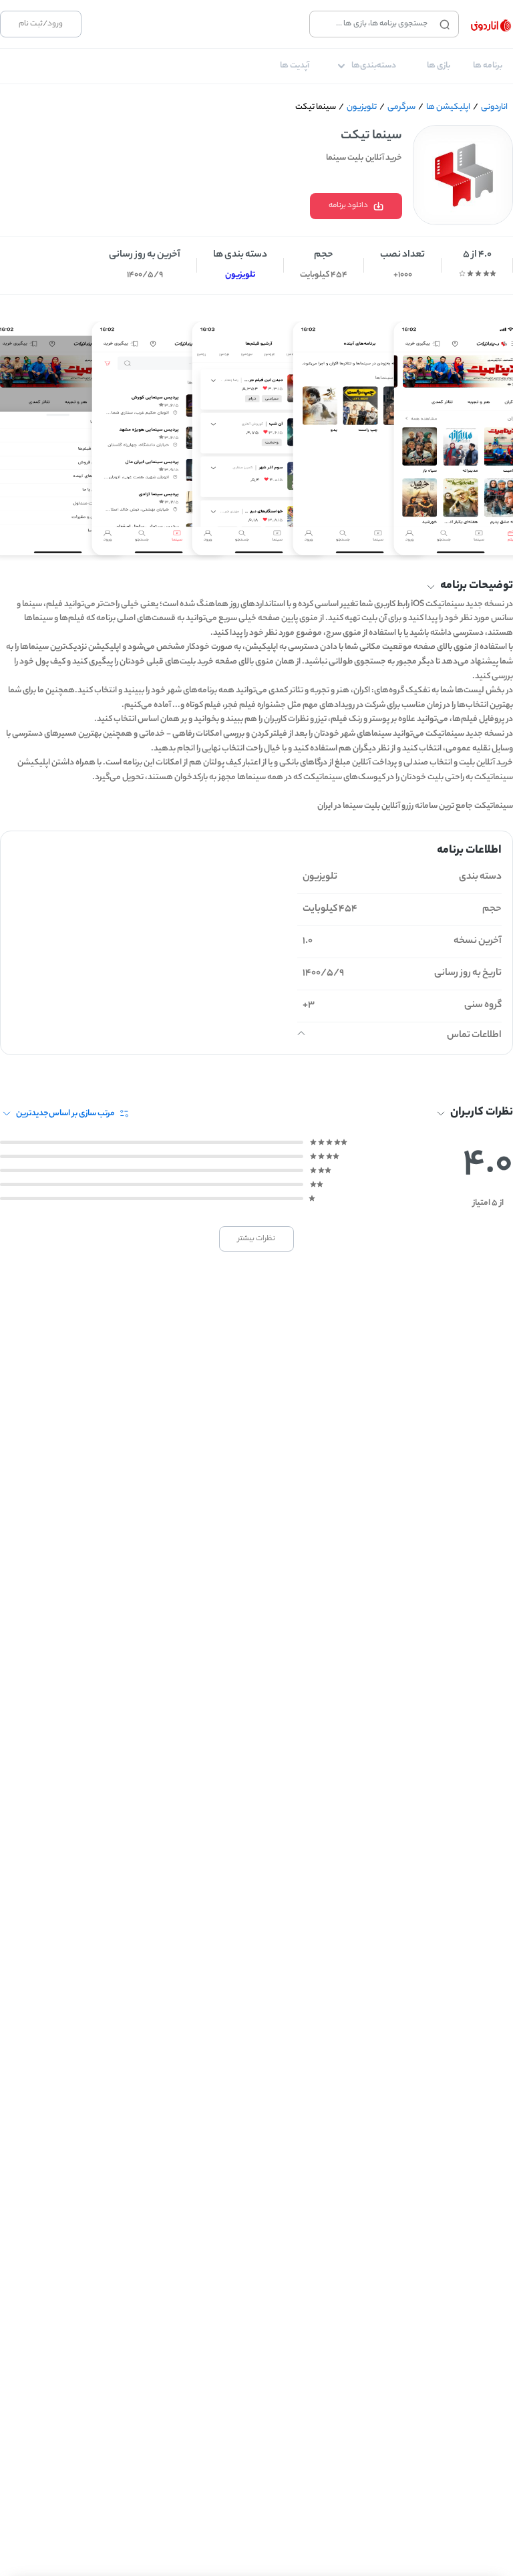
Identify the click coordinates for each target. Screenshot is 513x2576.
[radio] (493, 273)
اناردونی (494, 107)
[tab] (488, 66)
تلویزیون (362, 107)
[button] (256, 587)
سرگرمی (401, 107)
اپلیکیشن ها (448, 107)
